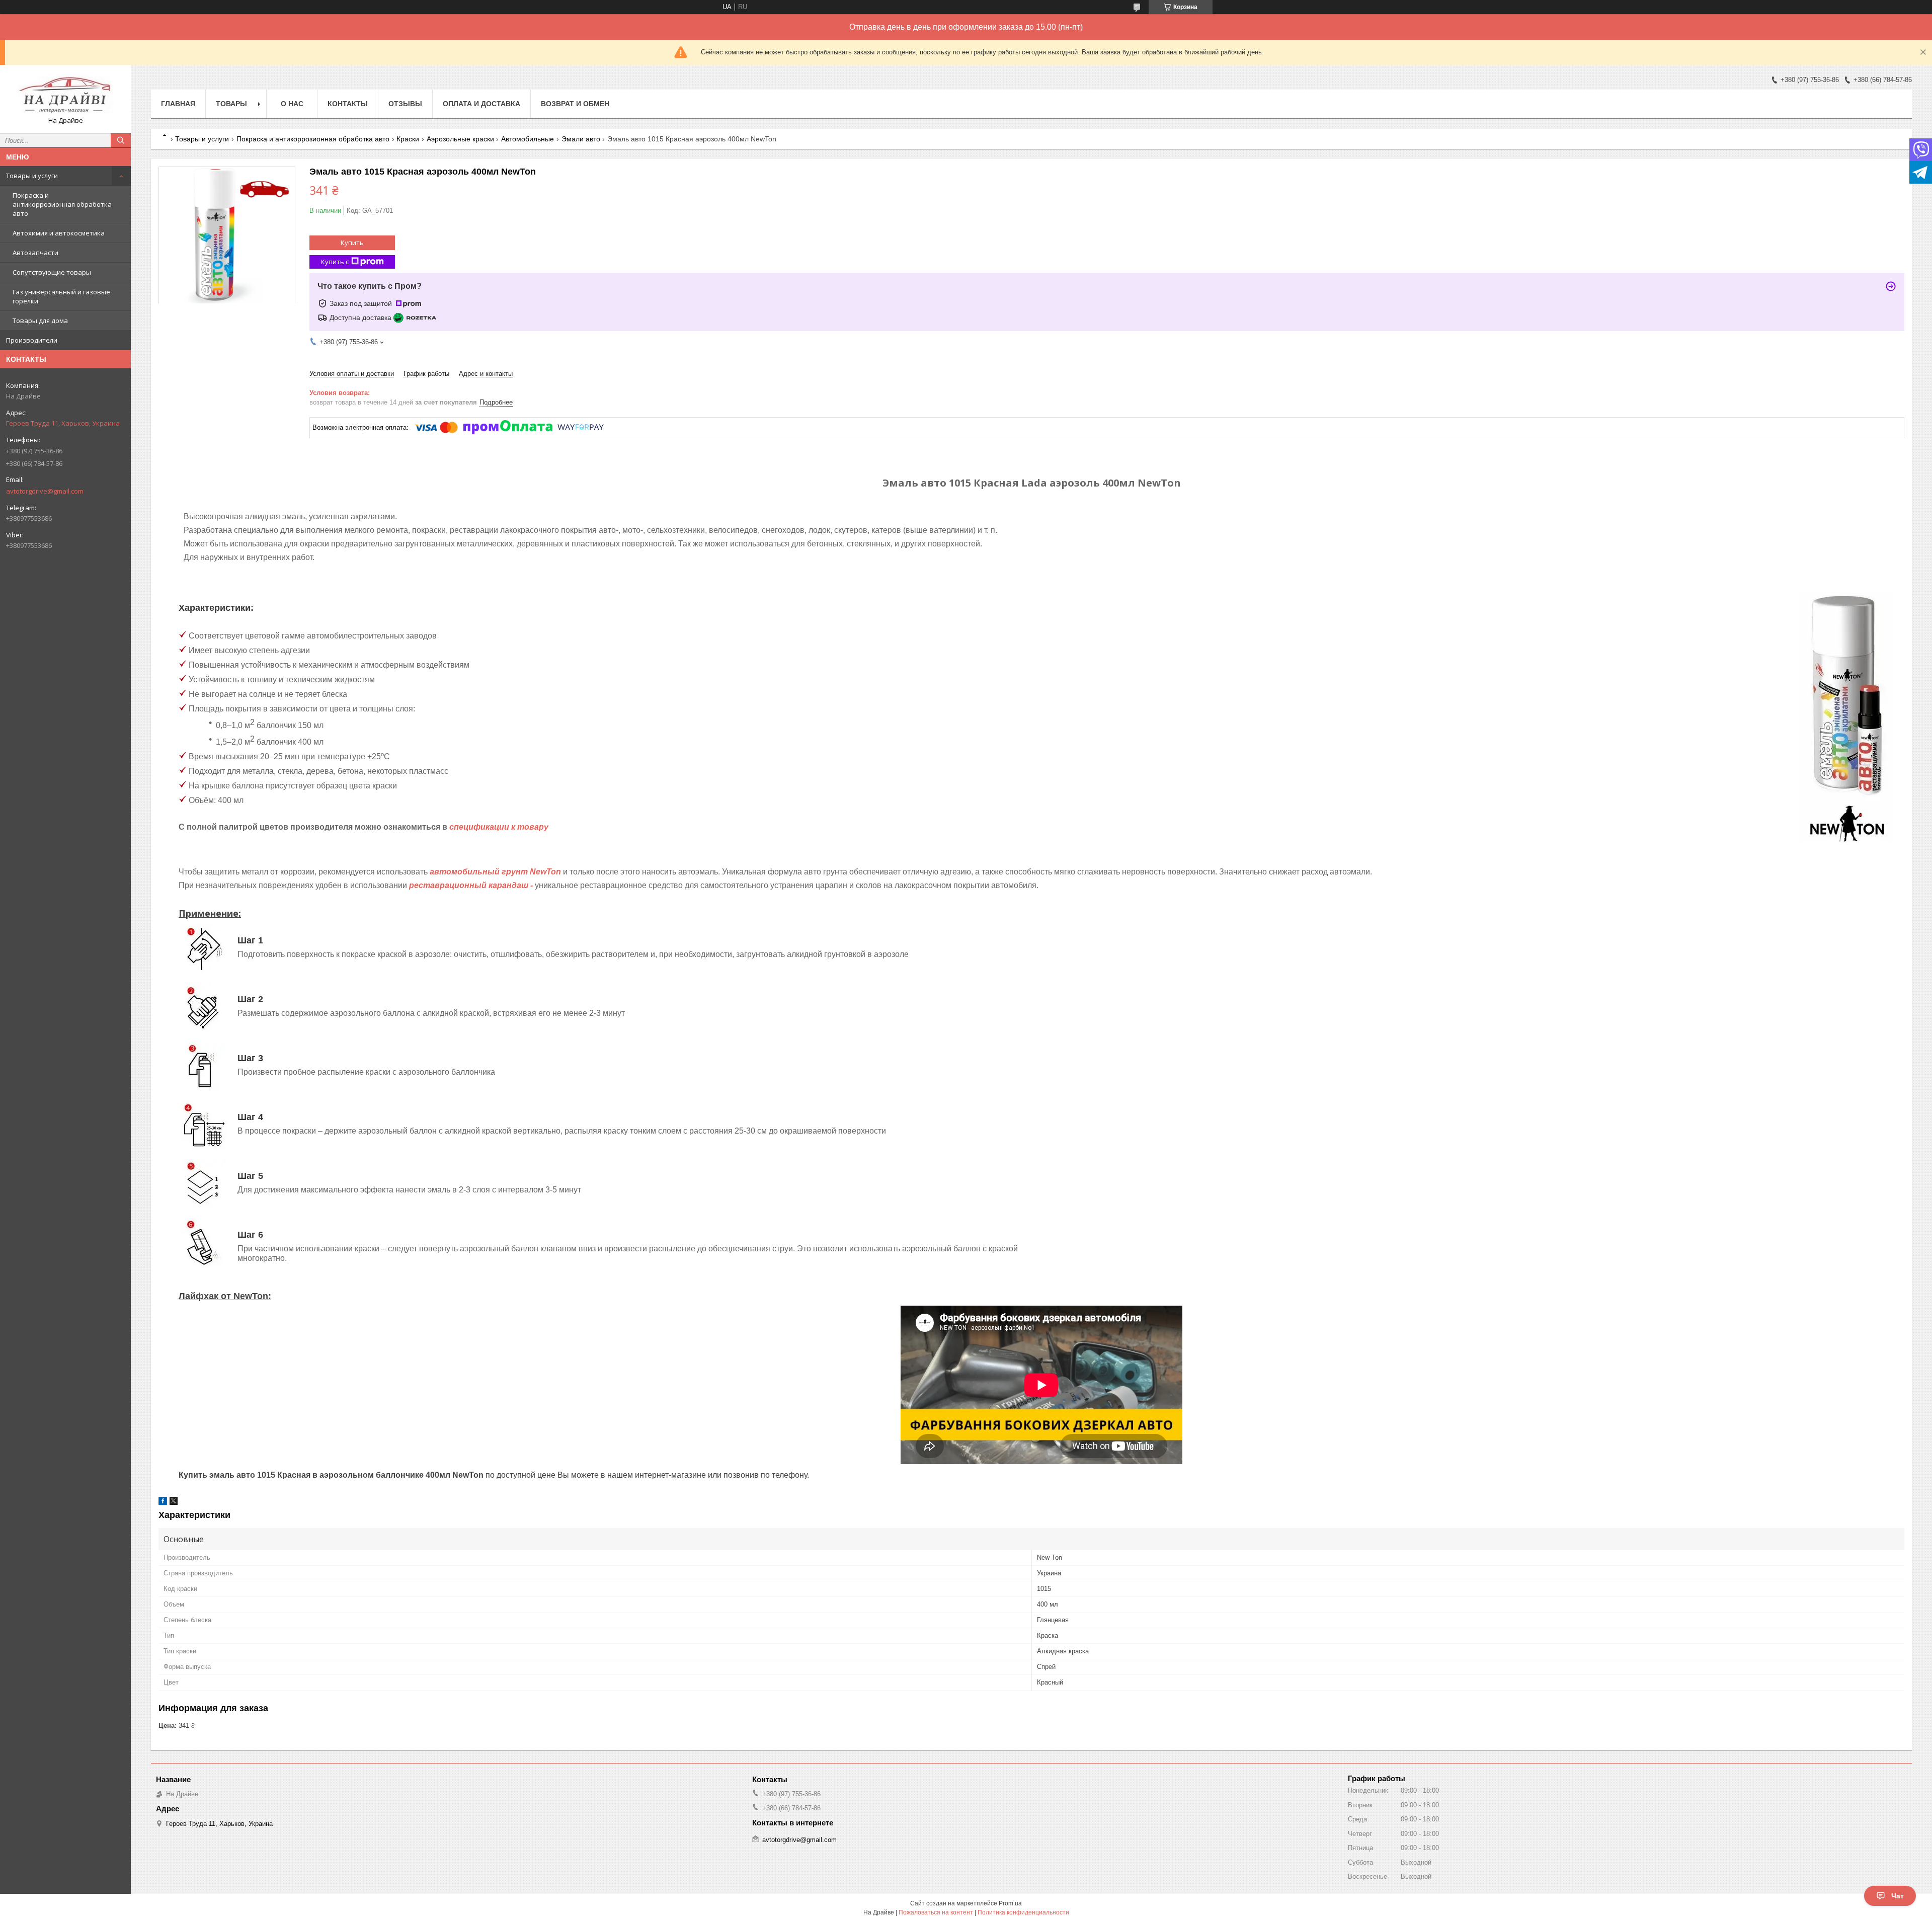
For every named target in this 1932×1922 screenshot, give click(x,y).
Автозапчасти (35, 253)
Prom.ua (1010, 1903)
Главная (178, 104)
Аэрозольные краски (460, 139)
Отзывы (405, 104)
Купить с (335, 262)
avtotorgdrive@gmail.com (45, 491)
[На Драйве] (65, 94)
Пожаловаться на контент (936, 1912)
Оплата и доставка (481, 104)
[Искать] (121, 140)
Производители (32, 340)
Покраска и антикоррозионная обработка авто (62, 204)
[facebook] (163, 1503)
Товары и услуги (32, 176)
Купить (352, 243)
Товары (231, 104)
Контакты (348, 104)
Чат (1898, 1896)
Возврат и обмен (575, 104)
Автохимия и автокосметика (59, 233)
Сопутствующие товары (52, 272)
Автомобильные (528, 139)
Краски (408, 139)
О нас (292, 104)
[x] (174, 1503)
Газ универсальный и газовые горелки (61, 296)
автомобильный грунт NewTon (495, 872)
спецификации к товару (499, 827)
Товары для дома (40, 321)
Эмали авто (581, 139)
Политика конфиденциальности (1023, 1912)
